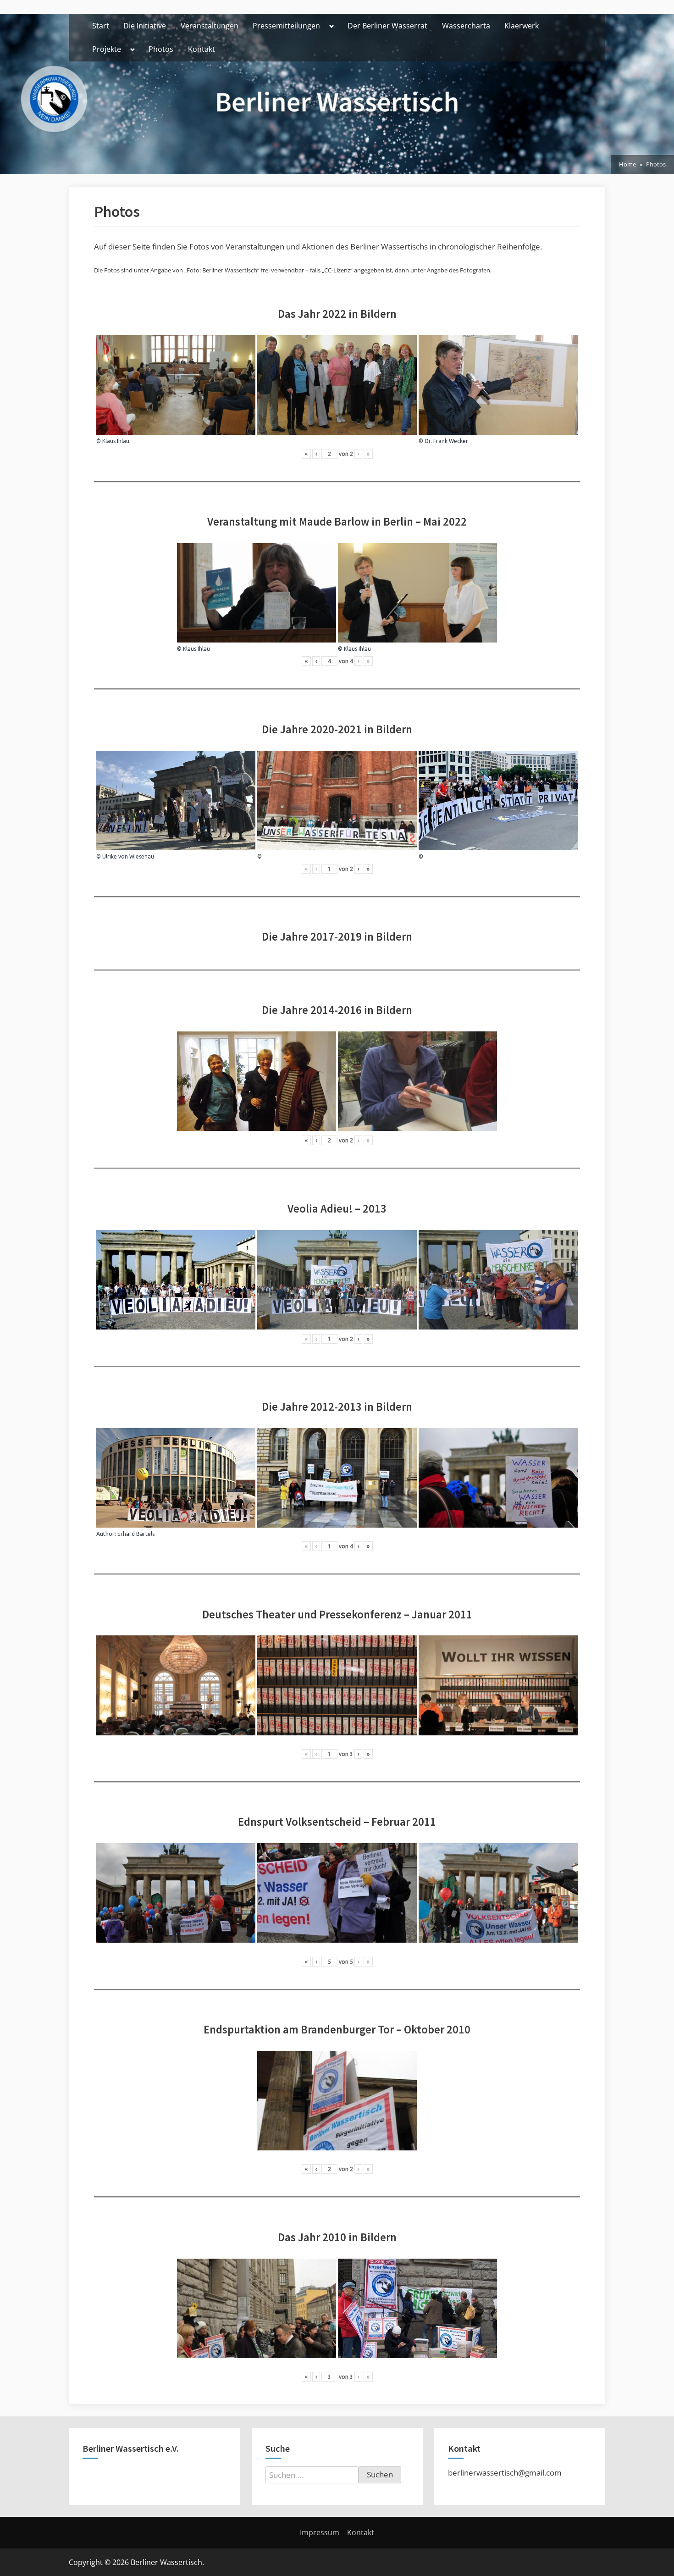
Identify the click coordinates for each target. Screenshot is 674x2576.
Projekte (107, 49)
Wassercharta (466, 26)
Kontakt (202, 49)
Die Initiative (145, 26)
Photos (161, 49)
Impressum (320, 2532)
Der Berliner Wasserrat (387, 26)
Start (101, 26)
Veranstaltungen (210, 26)
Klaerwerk (522, 26)
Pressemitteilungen (286, 26)
